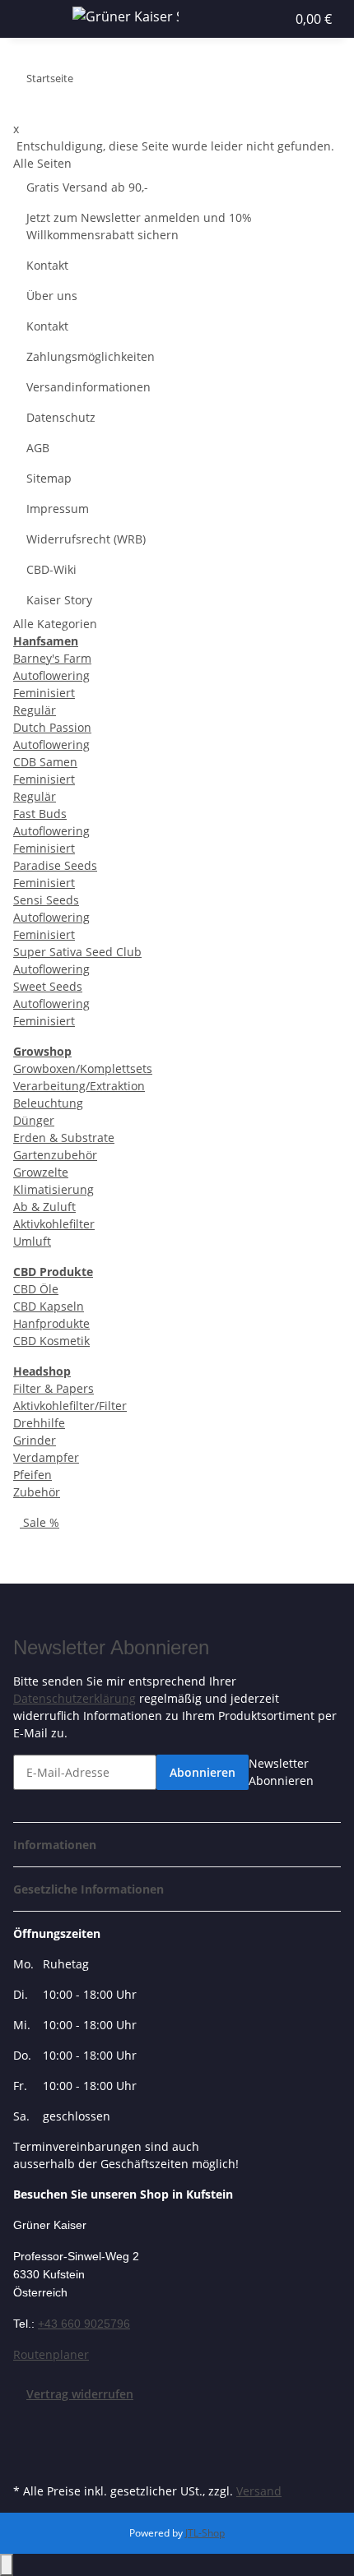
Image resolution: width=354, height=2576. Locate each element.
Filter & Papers (54, 1388)
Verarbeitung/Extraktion (79, 1086)
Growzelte (41, 1172)
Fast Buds (40, 814)
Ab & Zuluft (44, 1207)
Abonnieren (203, 1772)
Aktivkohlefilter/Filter (70, 1406)
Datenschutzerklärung (75, 1698)
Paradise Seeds (55, 865)
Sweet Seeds (48, 986)
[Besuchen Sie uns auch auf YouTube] (26, 2441)
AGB (38, 448)
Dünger (34, 1120)
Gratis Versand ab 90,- (87, 187)
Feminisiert (44, 693)
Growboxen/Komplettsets (83, 1068)
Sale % (40, 1522)
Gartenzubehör (55, 1155)
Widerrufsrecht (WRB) (86, 539)
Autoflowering (51, 675)
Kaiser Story (59, 600)
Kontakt (47, 265)
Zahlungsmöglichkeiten (91, 356)
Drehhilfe (39, 1423)
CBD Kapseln (49, 1306)
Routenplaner (51, 2354)
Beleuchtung (48, 1103)
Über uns (52, 296)
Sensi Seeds (46, 900)
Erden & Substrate (64, 1138)
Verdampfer (46, 1457)
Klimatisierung (54, 1189)
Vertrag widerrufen (80, 2394)
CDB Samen (45, 762)
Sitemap (49, 478)
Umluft (32, 1241)
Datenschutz (61, 417)
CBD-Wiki (51, 569)
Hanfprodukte (51, 1323)
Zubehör (37, 1492)
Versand (259, 2491)
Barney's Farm (52, 658)
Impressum (58, 509)
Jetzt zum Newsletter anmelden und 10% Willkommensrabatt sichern (139, 226)
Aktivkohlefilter (54, 1224)
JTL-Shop (205, 2533)
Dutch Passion (52, 727)
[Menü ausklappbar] (34, 19)
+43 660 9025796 (84, 2324)
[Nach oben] (7, 2565)
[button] (242, 19)
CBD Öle (36, 1289)
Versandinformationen (88, 387)
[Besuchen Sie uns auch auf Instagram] (26, 2460)
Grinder (35, 1440)
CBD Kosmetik (51, 1341)
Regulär (35, 710)
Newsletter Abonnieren (281, 1772)
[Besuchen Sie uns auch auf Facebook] (26, 2422)
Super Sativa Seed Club (77, 952)
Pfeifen (33, 1475)
